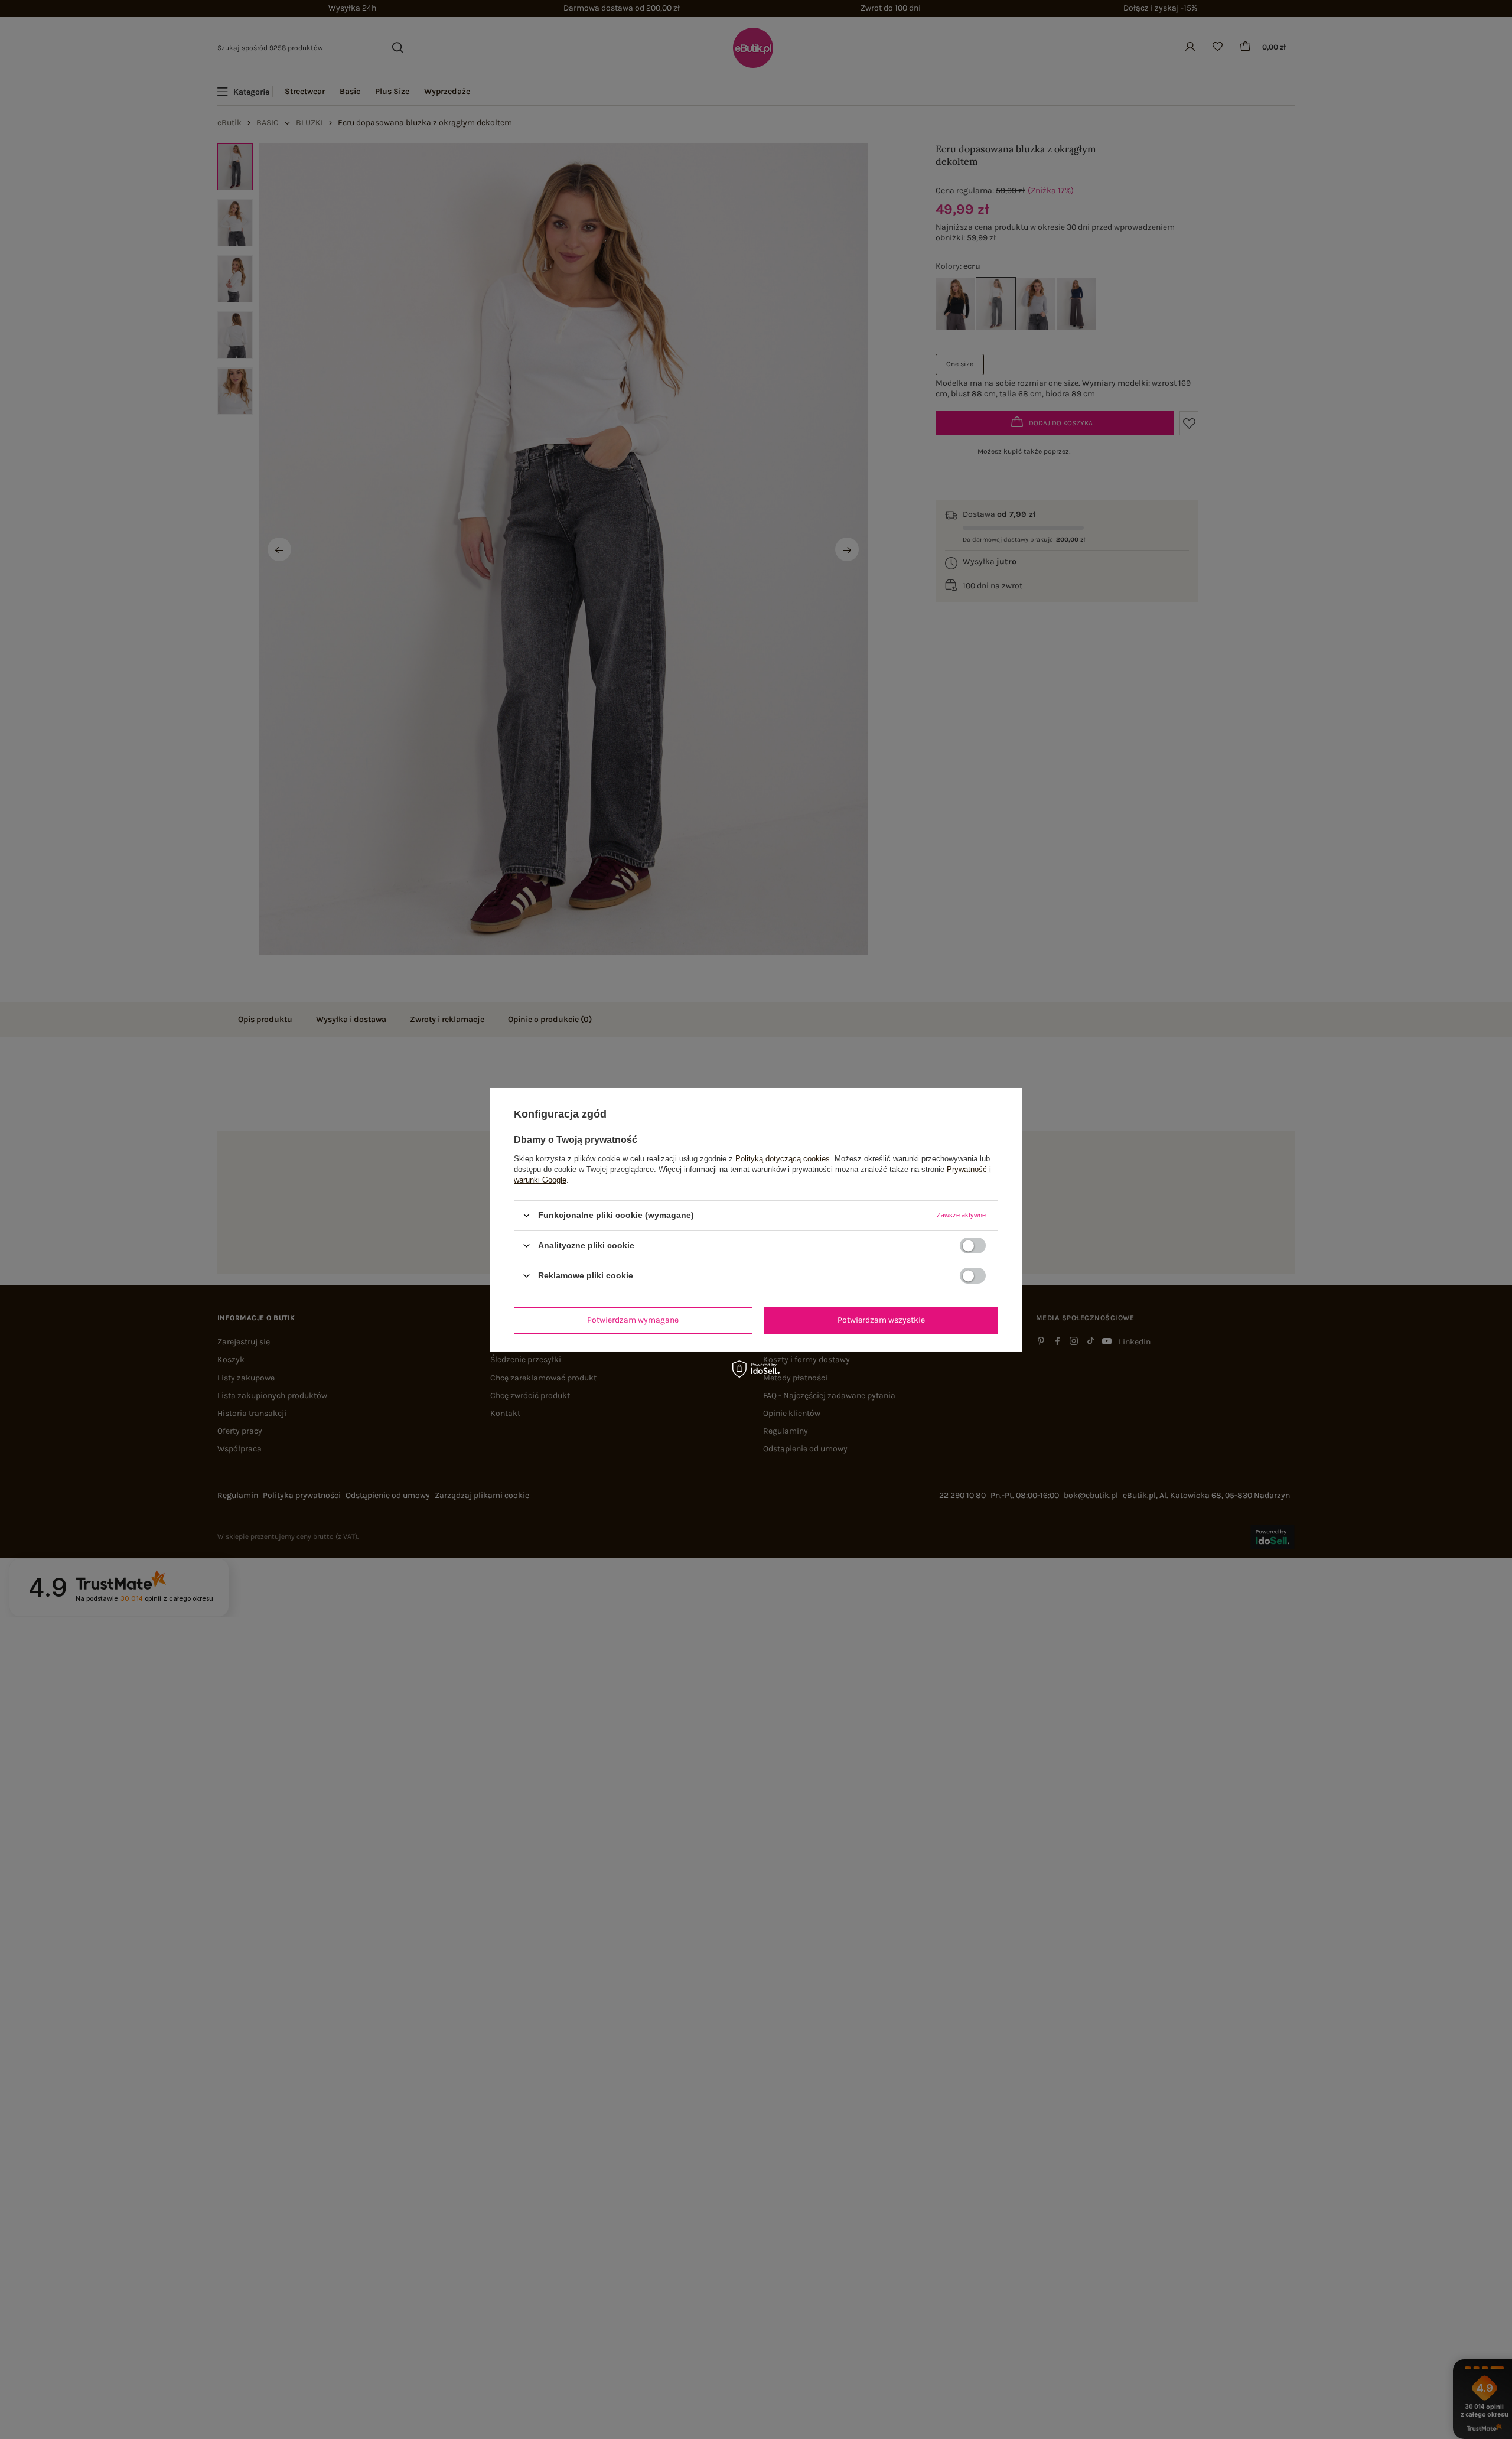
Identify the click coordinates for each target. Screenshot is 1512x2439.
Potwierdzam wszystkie (881, 1320)
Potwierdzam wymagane (633, 1320)
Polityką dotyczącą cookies (783, 1158)
